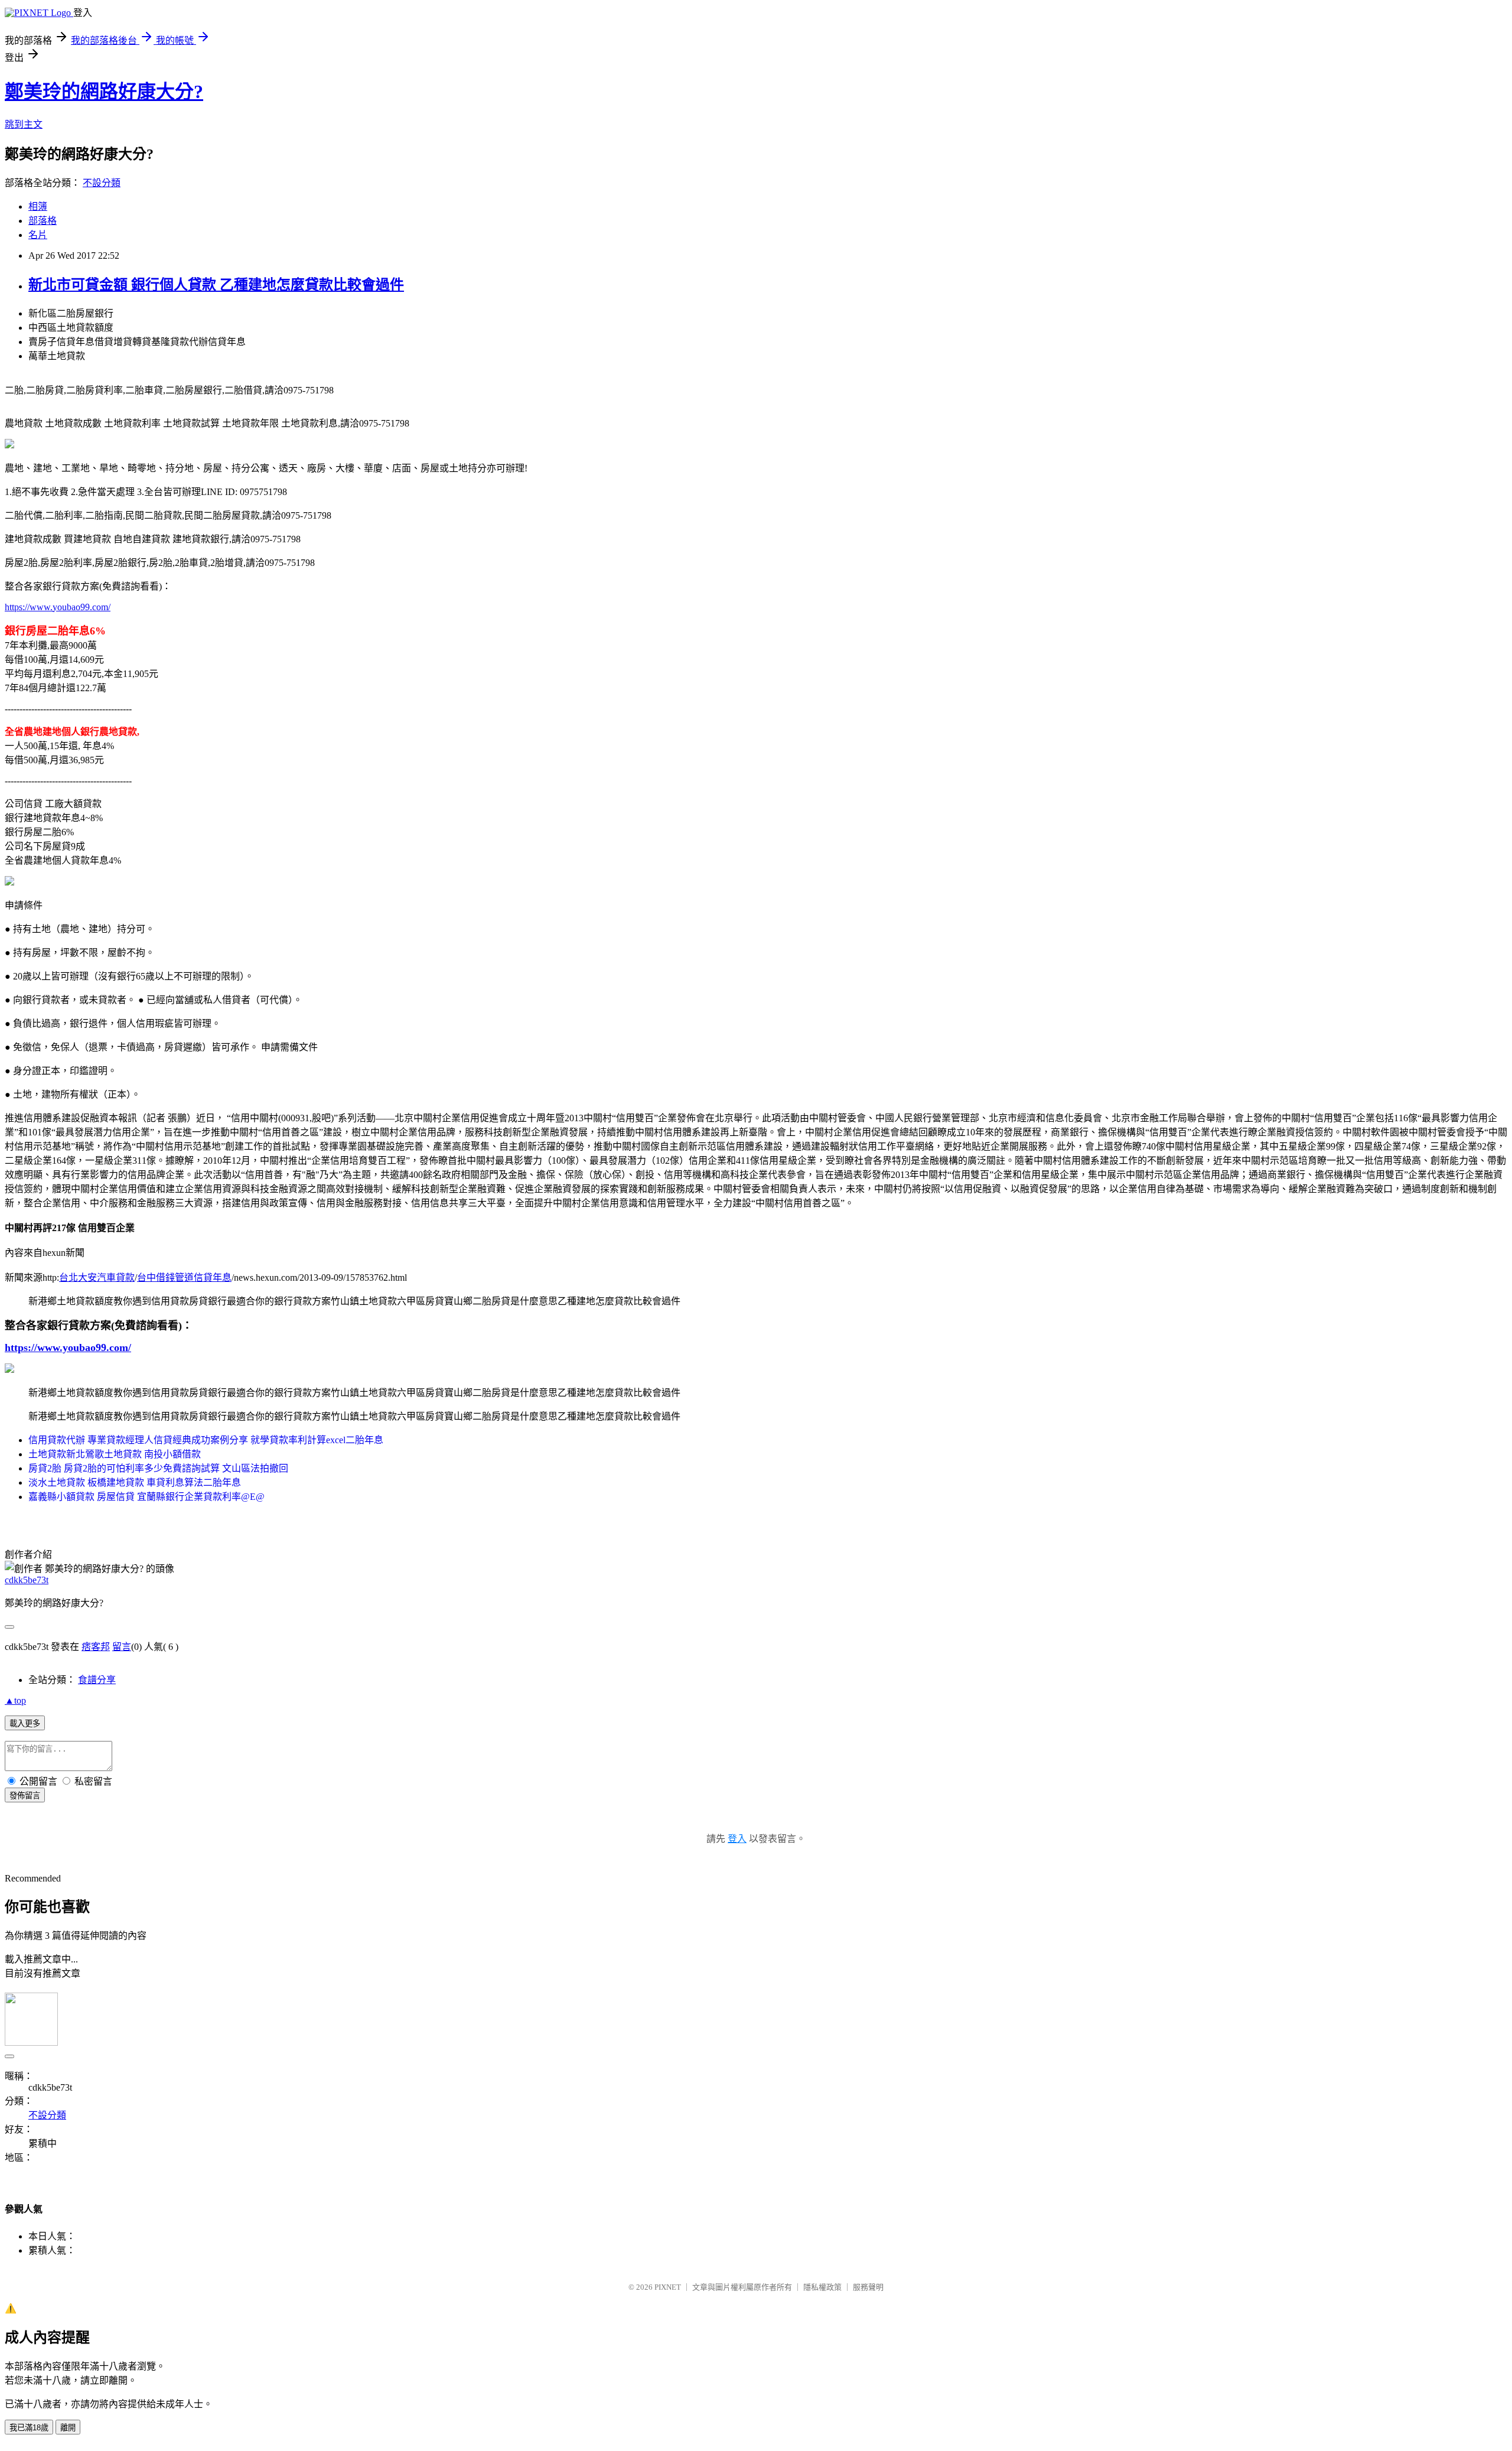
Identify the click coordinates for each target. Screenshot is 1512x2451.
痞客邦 (96, 1647)
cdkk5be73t (27, 1580)
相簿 (38, 206)
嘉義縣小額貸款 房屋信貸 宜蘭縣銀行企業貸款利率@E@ (146, 1497)
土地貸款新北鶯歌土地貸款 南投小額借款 (115, 1454)
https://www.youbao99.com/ (58, 607)
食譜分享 (97, 1680)
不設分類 (102, 183)
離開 (68, 2428)
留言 (122, 1647)
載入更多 (25, 1723)
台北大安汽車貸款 (97, 1277)
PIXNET (668, 2287)
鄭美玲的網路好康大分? (104, 92)
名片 (38, 235)
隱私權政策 (822, 2287)
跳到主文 (24, 124)
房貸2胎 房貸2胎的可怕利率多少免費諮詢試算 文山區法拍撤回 (158, 1468)
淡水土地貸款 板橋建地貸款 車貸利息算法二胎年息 (135, 1482)
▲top (15, 1700)
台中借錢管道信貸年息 (184, 1277)
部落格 (43, 221)
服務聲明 (868, 2287)
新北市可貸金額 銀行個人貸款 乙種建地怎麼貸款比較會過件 (216, 285)
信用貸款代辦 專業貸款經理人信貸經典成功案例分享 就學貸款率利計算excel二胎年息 (206, 1440)
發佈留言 (25, 1796)
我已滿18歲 (29, 2428)
